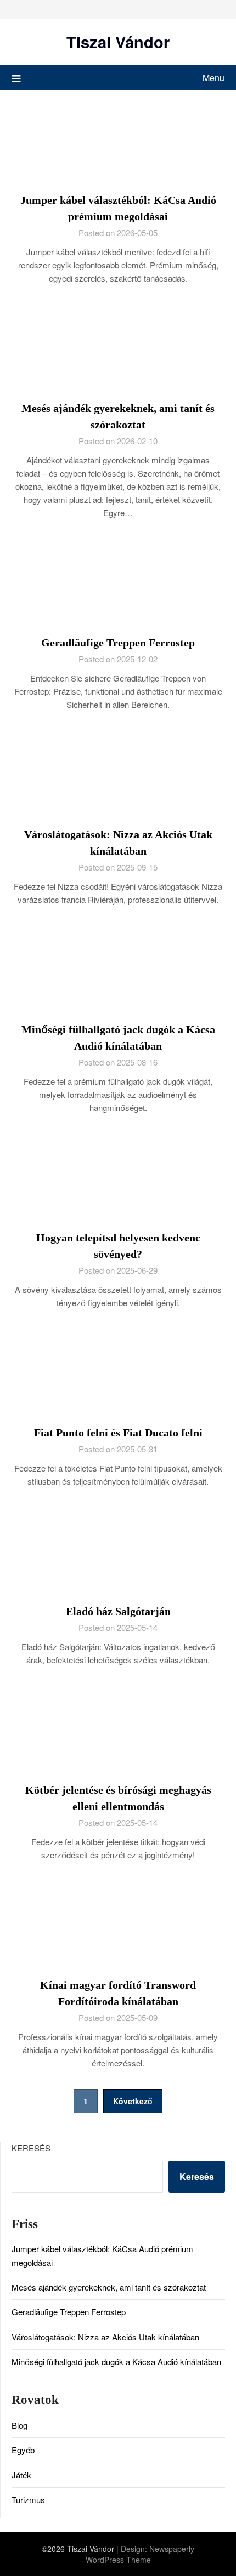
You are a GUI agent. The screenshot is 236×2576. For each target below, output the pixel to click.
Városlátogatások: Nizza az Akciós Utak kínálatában (105, 2337)
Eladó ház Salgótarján (118, 1611)
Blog (19, 2425)
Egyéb (23, 2450)
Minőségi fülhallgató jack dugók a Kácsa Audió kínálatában (116, 2362)
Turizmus (28, 2500)
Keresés (31, 2148)
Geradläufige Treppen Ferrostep (118, 643)
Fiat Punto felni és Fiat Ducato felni (118, 1433)
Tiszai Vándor (118, 42)
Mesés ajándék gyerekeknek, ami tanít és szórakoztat (109, 2287)
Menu (213, 78)
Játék (21, 2475)
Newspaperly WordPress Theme (140, 2554)
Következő (133, 2101)
